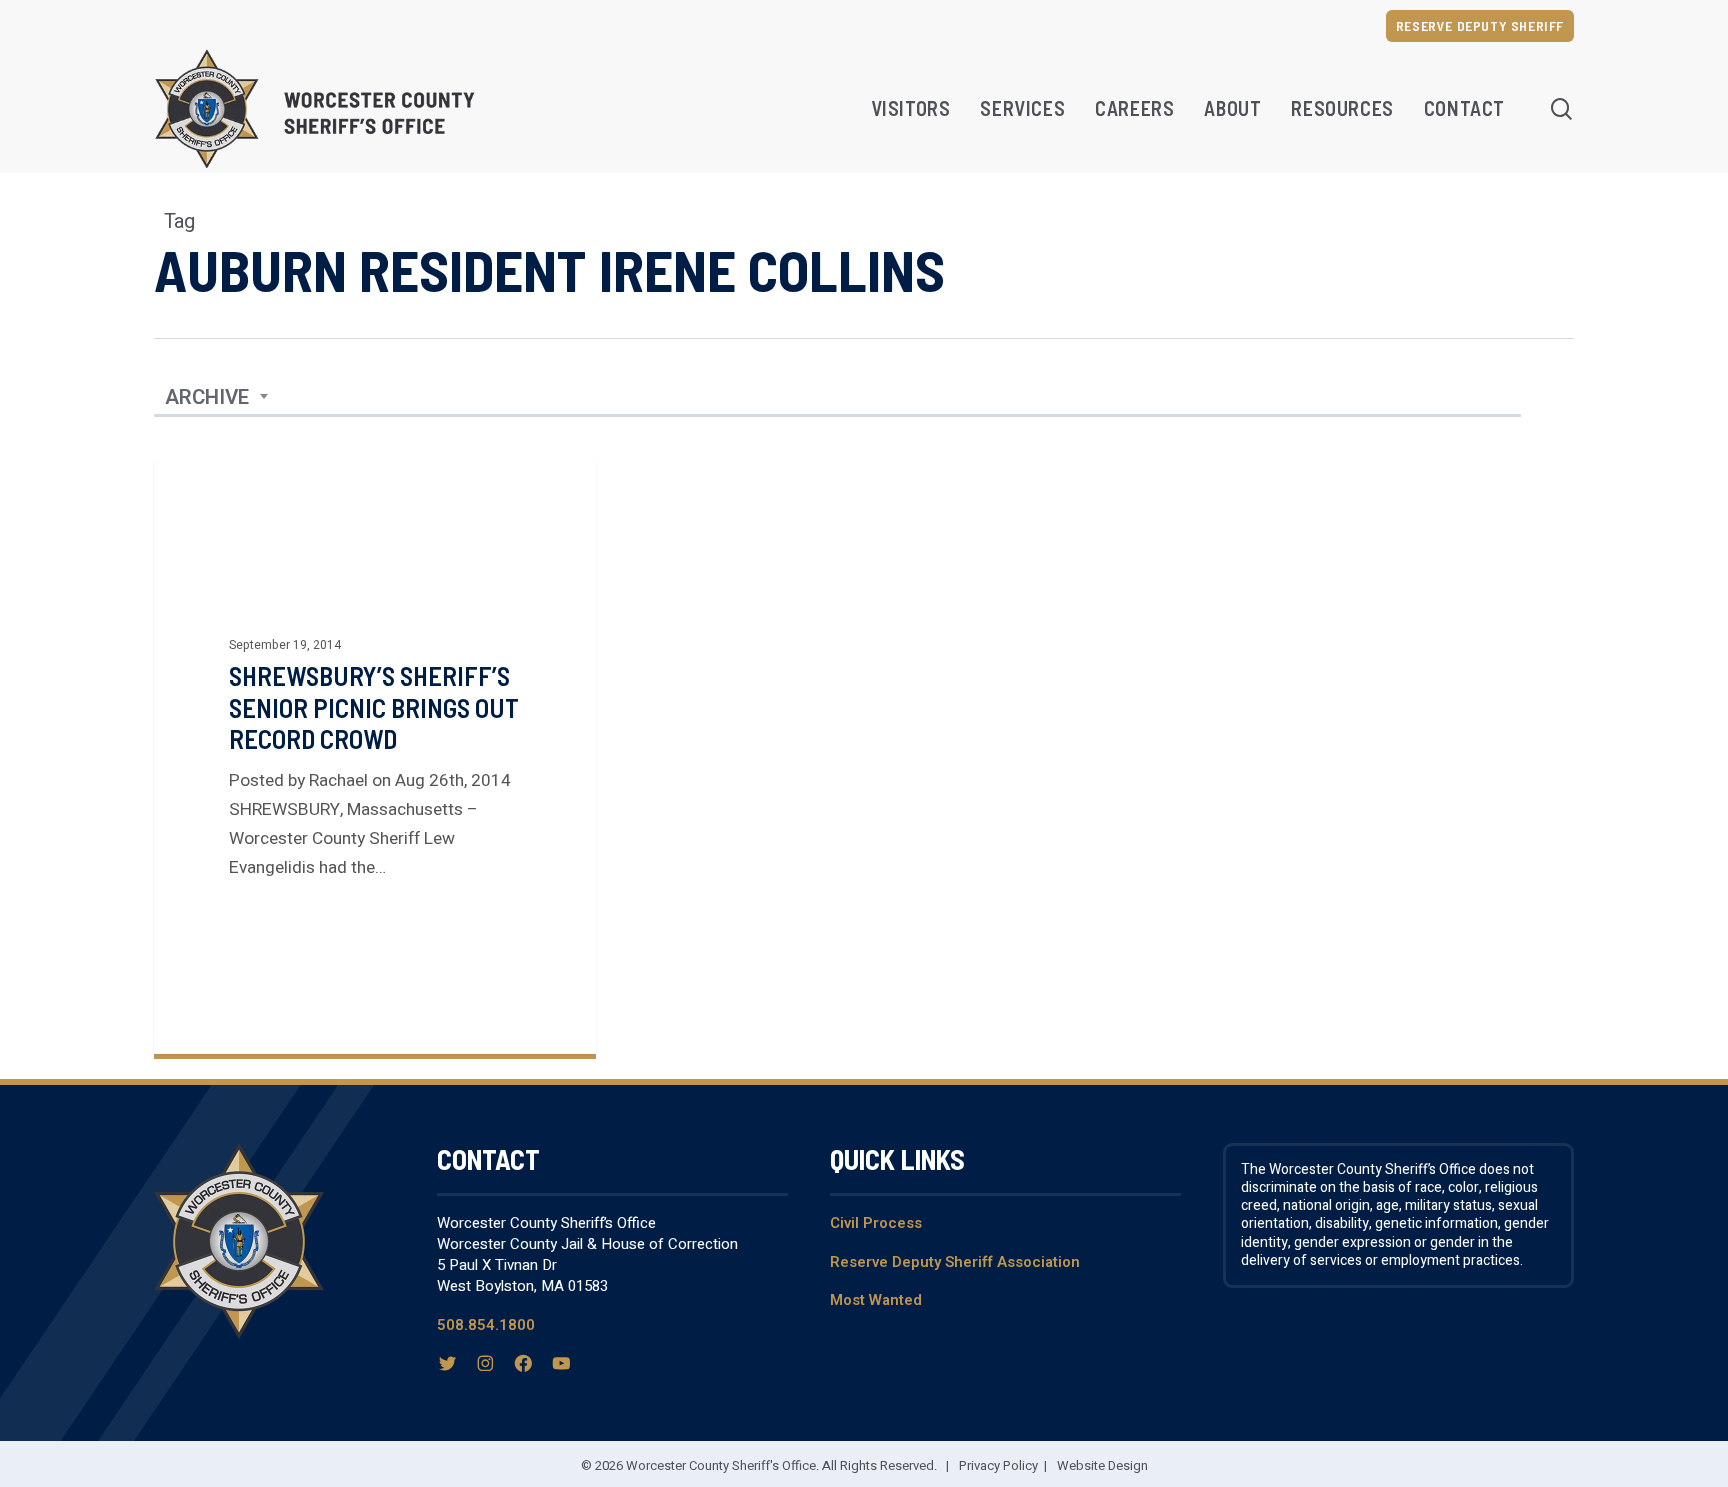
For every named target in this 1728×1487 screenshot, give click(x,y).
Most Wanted (876, 1300)
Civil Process (876, 1223)
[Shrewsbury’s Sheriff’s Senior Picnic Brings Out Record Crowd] (375, 756)
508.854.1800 (486, 1325)
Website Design (1102, 1465)
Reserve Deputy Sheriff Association (955, 1262)
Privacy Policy (998, 1465)
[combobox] (217, 398)
